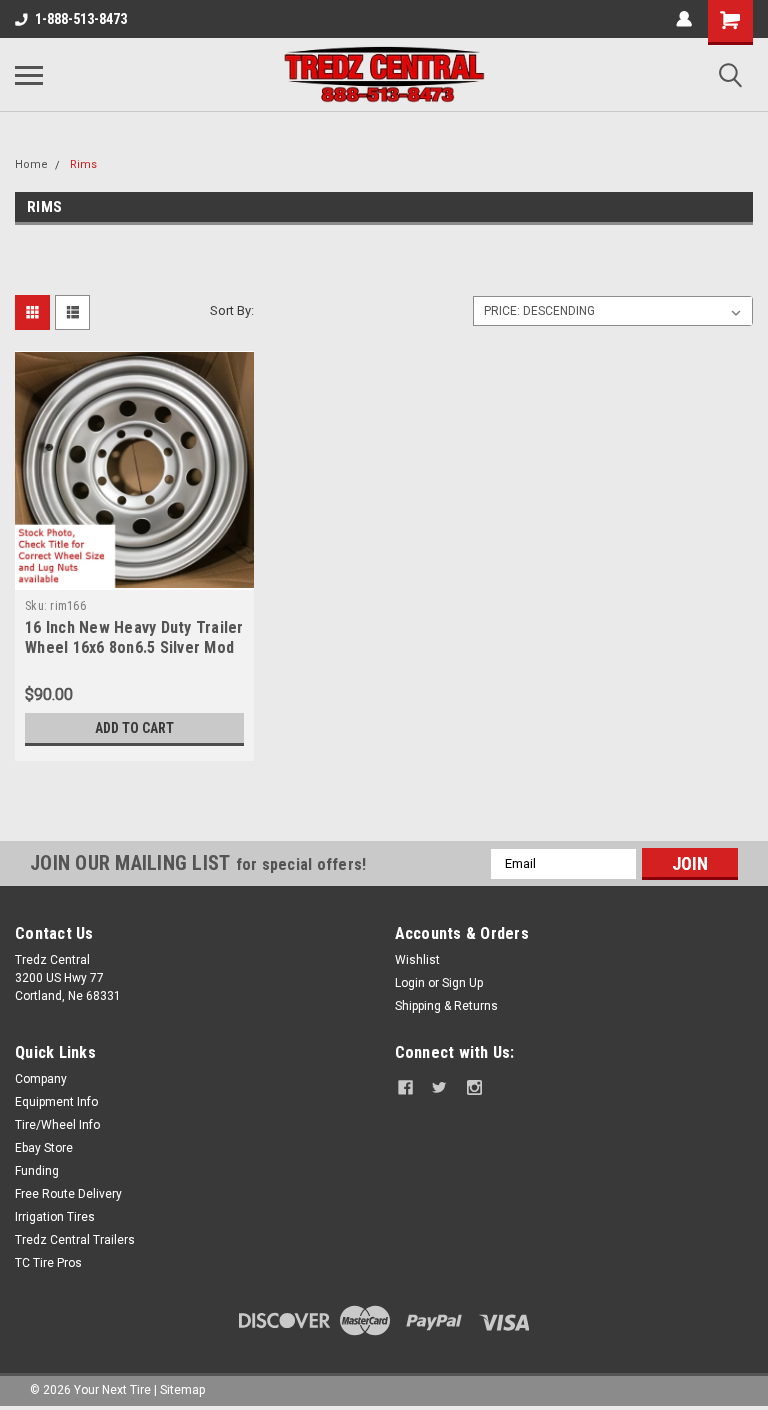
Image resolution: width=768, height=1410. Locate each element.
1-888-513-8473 (81, 19)
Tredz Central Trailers (75, 1240)
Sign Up (462, 983)
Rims (83, 164)
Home (31, 164)
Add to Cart (134, 728)
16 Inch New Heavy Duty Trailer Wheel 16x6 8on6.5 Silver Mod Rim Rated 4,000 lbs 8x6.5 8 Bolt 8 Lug (134, 657)
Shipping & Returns (446, 1006)
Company (41, 1079)
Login (410, 983)
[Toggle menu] (29, 75)
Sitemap (182, 1390)
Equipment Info (56, 1102)
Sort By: (232, 310)
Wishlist (417, 960)
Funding (37, 1171)
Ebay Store (44, 1148)
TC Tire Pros (48, 1263)
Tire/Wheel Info (57, 1125)
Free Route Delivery (68, 1194)
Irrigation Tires (55, 1217)
